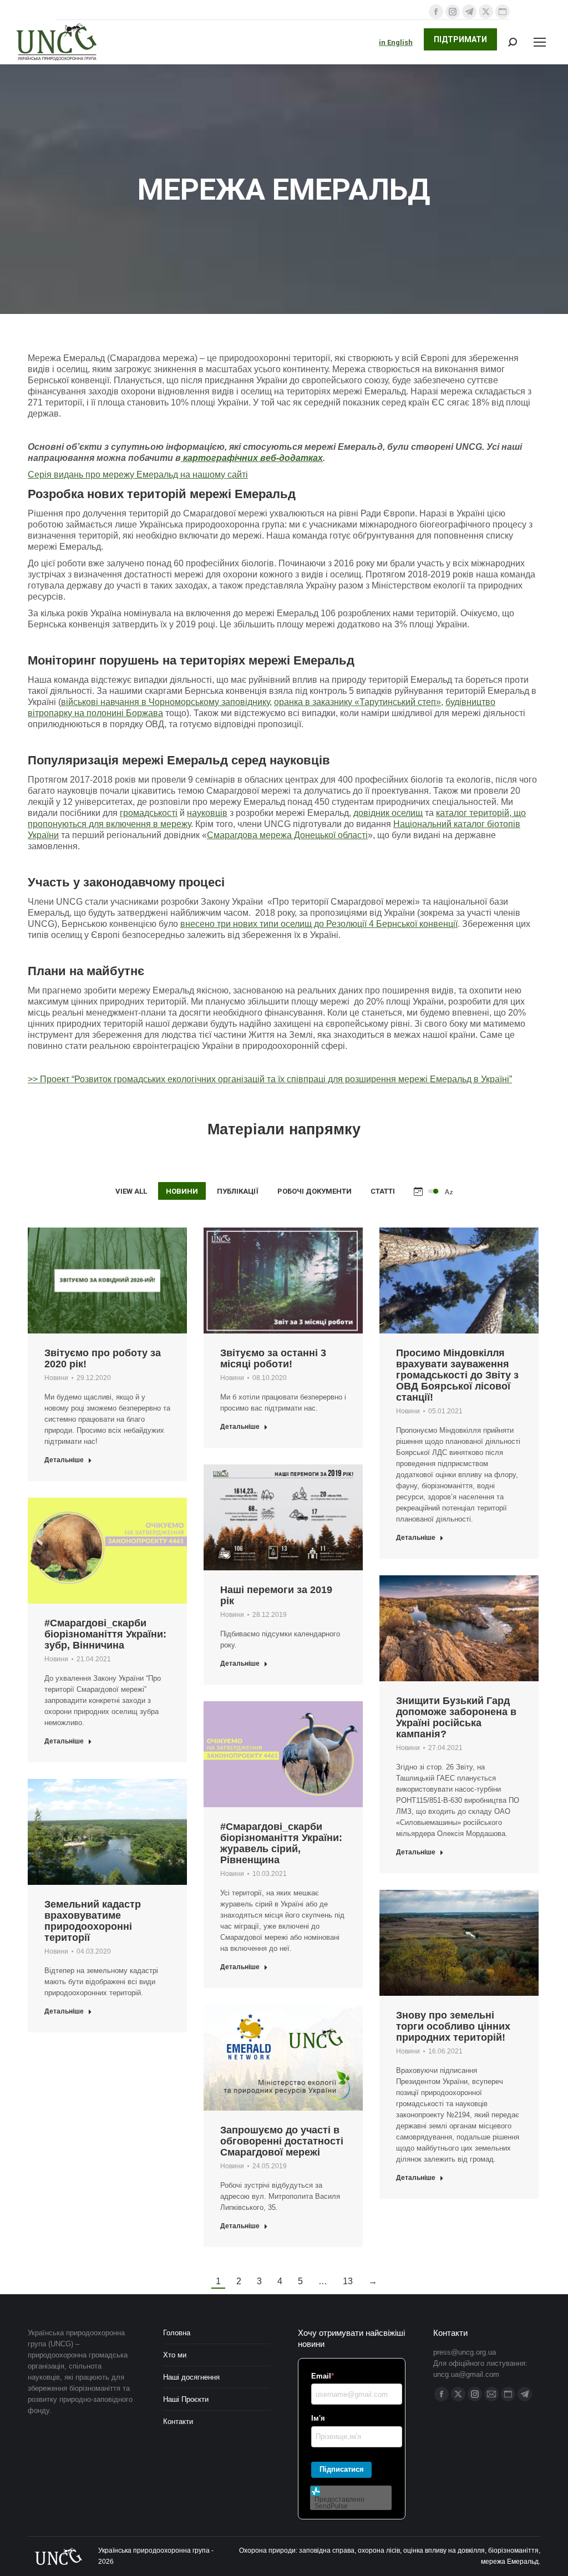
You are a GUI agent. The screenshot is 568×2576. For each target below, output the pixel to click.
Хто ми (175, 2355)
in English (396, 42)
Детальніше (64, 1460)
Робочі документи (315, 1191)
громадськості (149, 813)
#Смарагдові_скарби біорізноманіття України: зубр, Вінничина (105, 1634)
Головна (177, 2333)
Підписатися (342, 2469)
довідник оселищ (388, 813)
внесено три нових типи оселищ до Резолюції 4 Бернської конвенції (319, 924)
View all (131, 1191)
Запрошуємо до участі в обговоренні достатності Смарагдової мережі (282, 2141)
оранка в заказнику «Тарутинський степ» (357, 702)
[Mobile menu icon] (540, 42)
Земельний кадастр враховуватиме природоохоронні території (93, 1921)
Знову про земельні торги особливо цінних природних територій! (453, 2026)
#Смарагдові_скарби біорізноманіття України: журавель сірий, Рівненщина (281, 1843)
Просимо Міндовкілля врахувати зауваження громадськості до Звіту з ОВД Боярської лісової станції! (457, 1375)
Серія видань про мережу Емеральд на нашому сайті (138, 475)
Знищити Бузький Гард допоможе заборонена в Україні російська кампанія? (456, 1717)
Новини (182, 1191)
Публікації (238, 1191)
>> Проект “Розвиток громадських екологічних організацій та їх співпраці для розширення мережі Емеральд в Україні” (270, 1079)
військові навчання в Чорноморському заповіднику (165, 702)
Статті (383, 1191)
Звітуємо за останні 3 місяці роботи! (273, 1358)
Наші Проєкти (186, 2399)
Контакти (178, 2422)
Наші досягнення (191, 2377)
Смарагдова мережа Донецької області (287, 835)
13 (348, 2281)
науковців (207, 813)
